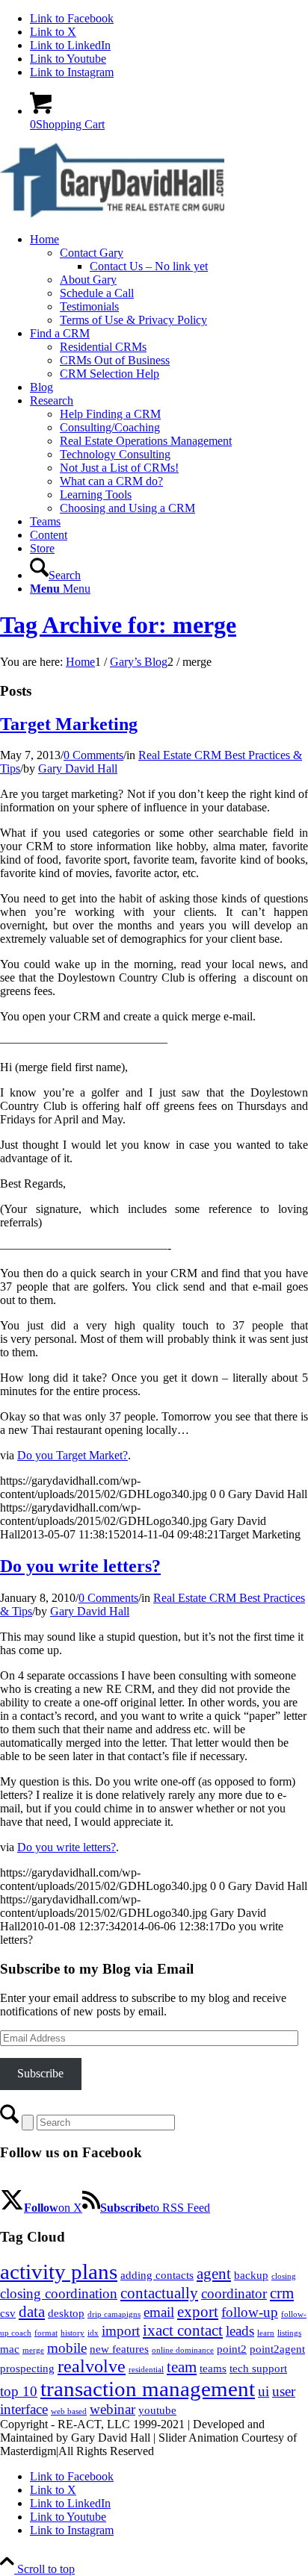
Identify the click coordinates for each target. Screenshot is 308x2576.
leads (240, 2331)
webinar (113, 2409)
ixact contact (183, 2330)
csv (8, 2313)
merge (33, 2350)
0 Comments (93, 755)
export (198, 2312)
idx (93, 2333)
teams (213, 2368)
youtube (157, 2410)
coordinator (234, 2293)
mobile (67, 2348)
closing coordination (59, 2293)
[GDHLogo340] (112, 214)
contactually (159, 2293)
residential (146, 2370)
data (32, 2312)
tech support (258, 2368)
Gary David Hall (78, 768)
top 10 (19, 2391)
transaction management (148, 2389)
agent (214, 2274)
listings (289, 2333)
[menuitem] (169, 280)
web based (69, 2411)
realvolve (92, 2366)
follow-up (250, 2312)
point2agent (277, 2349)
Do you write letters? (80, 1566)
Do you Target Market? (73, 1455)
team (182, 2367)
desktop (66, 2313)
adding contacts (157, 2275)
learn (266, 2333)
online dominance (183, 2350)
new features (119, 2349)
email (159, 2312)
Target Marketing (69, 724)
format (46, 2333)
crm (282, 2293)
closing (284, 2276)
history (73, 2333)
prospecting (27, 2368)
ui (264, 2391)
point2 (232, 2349)
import (121, 2331)
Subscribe (40, 2073)
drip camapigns (114, 2314)
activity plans (59, 2271)
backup (251, 2275)
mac (10, 2349)
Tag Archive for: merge (118, 625)
